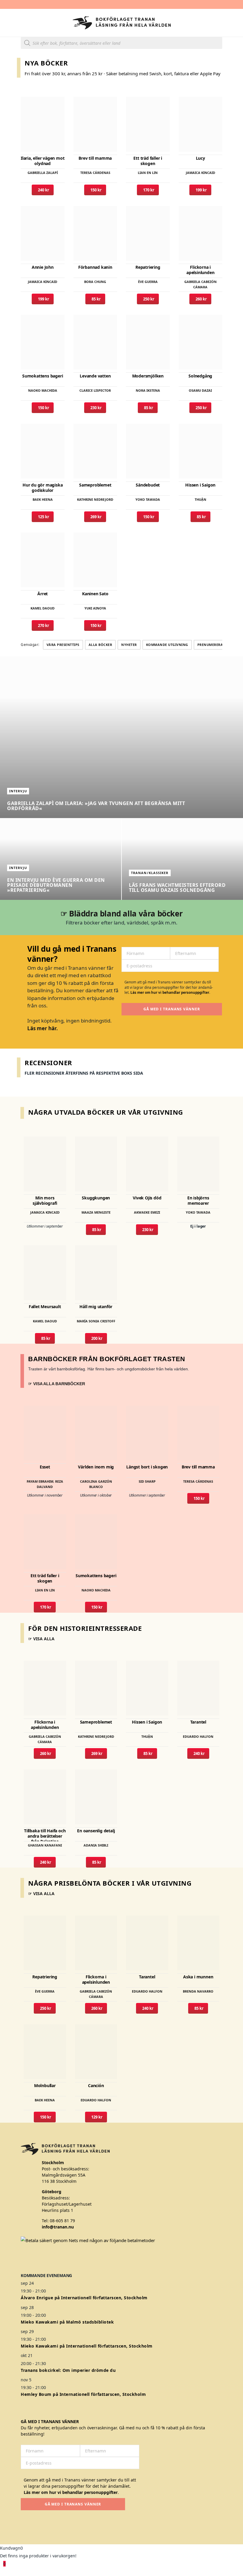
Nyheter (129, 645)
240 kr (43, 190)
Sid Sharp (147, 1481)
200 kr (96, 1338)
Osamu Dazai (200, 390)
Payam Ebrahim (40, 1481)
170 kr (148, 190)
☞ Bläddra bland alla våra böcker (122, 913)
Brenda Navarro (198, 1991)
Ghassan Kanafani (45, 1845)
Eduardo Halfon (198, 1736)
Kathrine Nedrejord (95, 499)
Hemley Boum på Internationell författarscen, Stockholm (83, 2394)
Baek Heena (43, 499)
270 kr (43, 625)
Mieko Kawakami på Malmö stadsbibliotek (67, 2322)
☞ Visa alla (41, 1639)
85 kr (95, 299)
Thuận (200, 499)
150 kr (95, 190)
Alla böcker (100, 645)
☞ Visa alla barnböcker (57, 1384)
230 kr (95, 408)
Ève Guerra (148, 282)
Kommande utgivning (167, 645)
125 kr (43, 517)
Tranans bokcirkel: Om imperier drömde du (68, 2370)
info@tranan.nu (58, 2227)
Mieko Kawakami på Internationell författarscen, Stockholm (87, 2346)
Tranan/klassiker (150, 873)
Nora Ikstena (148, 390)
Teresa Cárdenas (95, 173)
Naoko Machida (43, 390)
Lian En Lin (148, 173)
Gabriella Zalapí (43, 173)
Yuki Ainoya (95, 608)
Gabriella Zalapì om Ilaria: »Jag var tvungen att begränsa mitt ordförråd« (96, 806)
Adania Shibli (96, 1845)
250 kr (148, 299)
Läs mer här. (43, 1028)
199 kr (200, 190)
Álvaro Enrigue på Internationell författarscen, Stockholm (84, 2298)
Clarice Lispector (95, 390)
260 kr (200, 299)
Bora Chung (95, 282)
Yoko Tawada (148, 499)
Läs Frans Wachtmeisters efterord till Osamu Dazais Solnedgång (177, 888)
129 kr (96, 2117)
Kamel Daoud (43, 608)
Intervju (18, 791)
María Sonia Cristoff (96, 1321)
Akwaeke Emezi (147, 1212)
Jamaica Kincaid (200, 173)
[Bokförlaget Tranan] (122, 23)
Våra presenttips (63, 645)
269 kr (95, 517)
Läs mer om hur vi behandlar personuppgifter (170, 992)
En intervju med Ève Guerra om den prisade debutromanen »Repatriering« (56, 885)
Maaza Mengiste (96, 1212)
